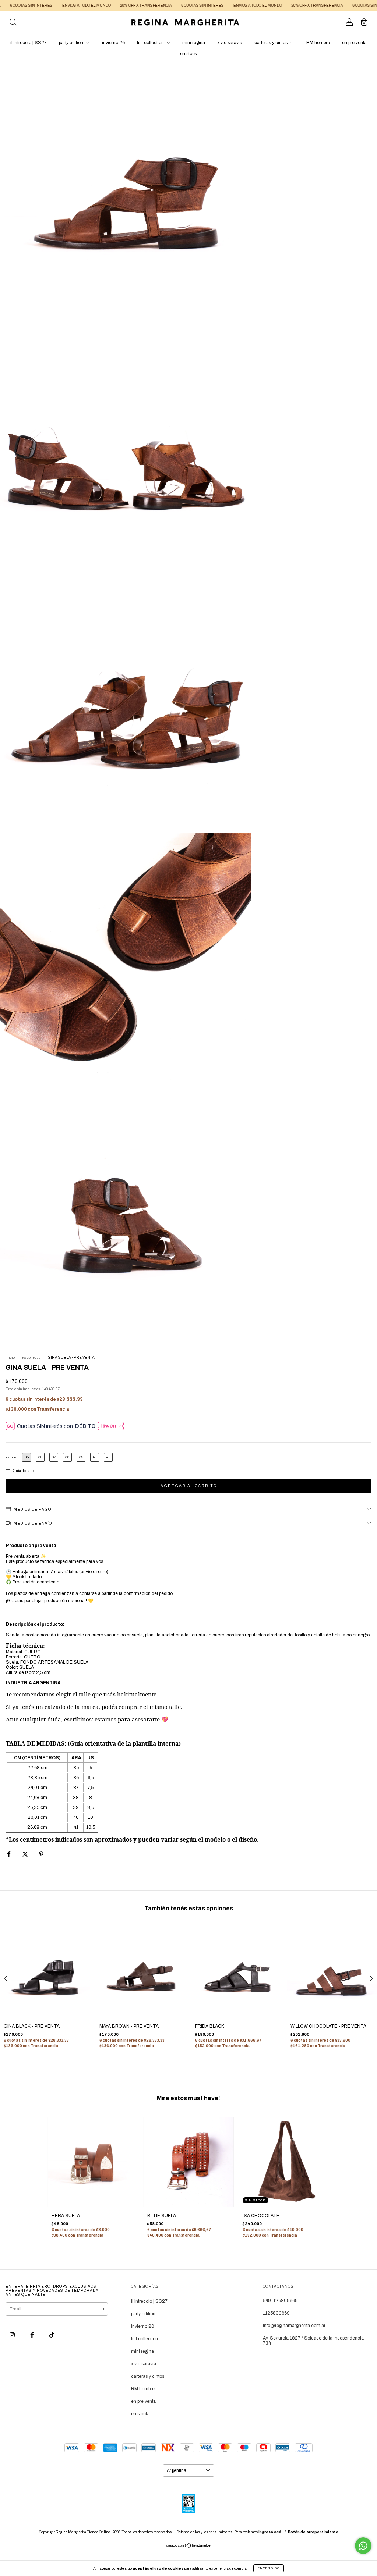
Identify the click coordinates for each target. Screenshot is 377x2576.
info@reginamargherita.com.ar (294, 2326)
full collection (151, 43)
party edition (72, 43)
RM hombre (318, 43)
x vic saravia (230, 43)
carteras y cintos (272, 43)
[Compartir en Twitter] (26, 1854)
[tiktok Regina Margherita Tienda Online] (52, 2335)
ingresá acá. (270, 2532)
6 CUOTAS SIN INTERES (162, 5)
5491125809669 (280, 2301)
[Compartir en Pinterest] (41, 1854)
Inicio (10, 1358)
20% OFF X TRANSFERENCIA (105, 5)
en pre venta (354, 43)
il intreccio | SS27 (29, 43)
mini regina (194, 43)
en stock (188, 54)
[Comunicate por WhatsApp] (363, 2546)
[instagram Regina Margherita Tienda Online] (13, 2335)
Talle (11, 1458)
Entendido (269, 2568)
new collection (31, 1358)
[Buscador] (13, 24)
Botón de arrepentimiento (313, 2532)
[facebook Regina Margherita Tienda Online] (33, 2335)
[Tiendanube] (189, 2547)
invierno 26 (113, 43)
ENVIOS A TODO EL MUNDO (46, 5)
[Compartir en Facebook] (9, 1854)
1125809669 (276, 2313)
